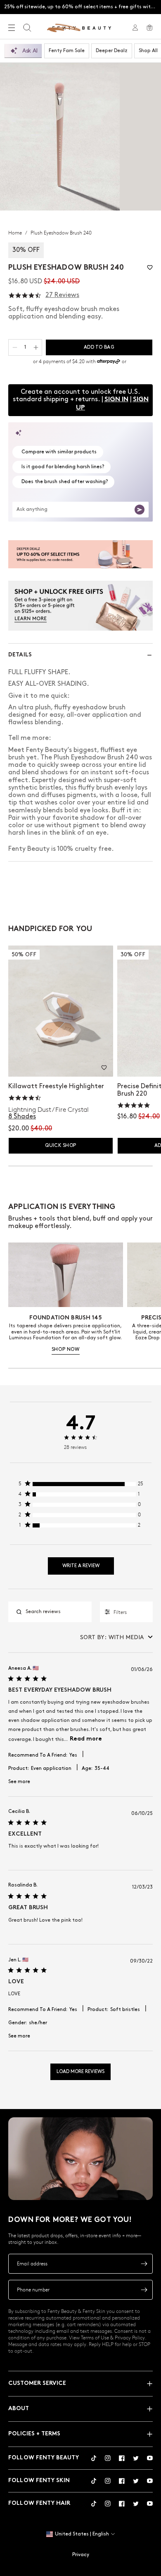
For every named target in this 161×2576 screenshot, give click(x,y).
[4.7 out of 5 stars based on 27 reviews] (25, 296)
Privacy (81, 2555)
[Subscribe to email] (144, 2264)
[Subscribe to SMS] (144, 2290)
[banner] (80, 554)
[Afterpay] (109, 362)
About (19, 2409)
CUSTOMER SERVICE (37, 2383)
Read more (86, 1739)
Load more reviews (80, 2072)
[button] (150, 267)
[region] (81, 1486)
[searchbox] (57, 1612)
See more (19, 1782)
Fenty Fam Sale (67, 51)
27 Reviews (62, 295)
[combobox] (116, 1637)
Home (16, 232)
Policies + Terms (34, 2434)
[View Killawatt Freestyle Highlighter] (61, 1011)
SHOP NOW (66, 1349)
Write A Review (81, 1566)
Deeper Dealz (112, 51)
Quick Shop (60, 1146)
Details (20, 655)
